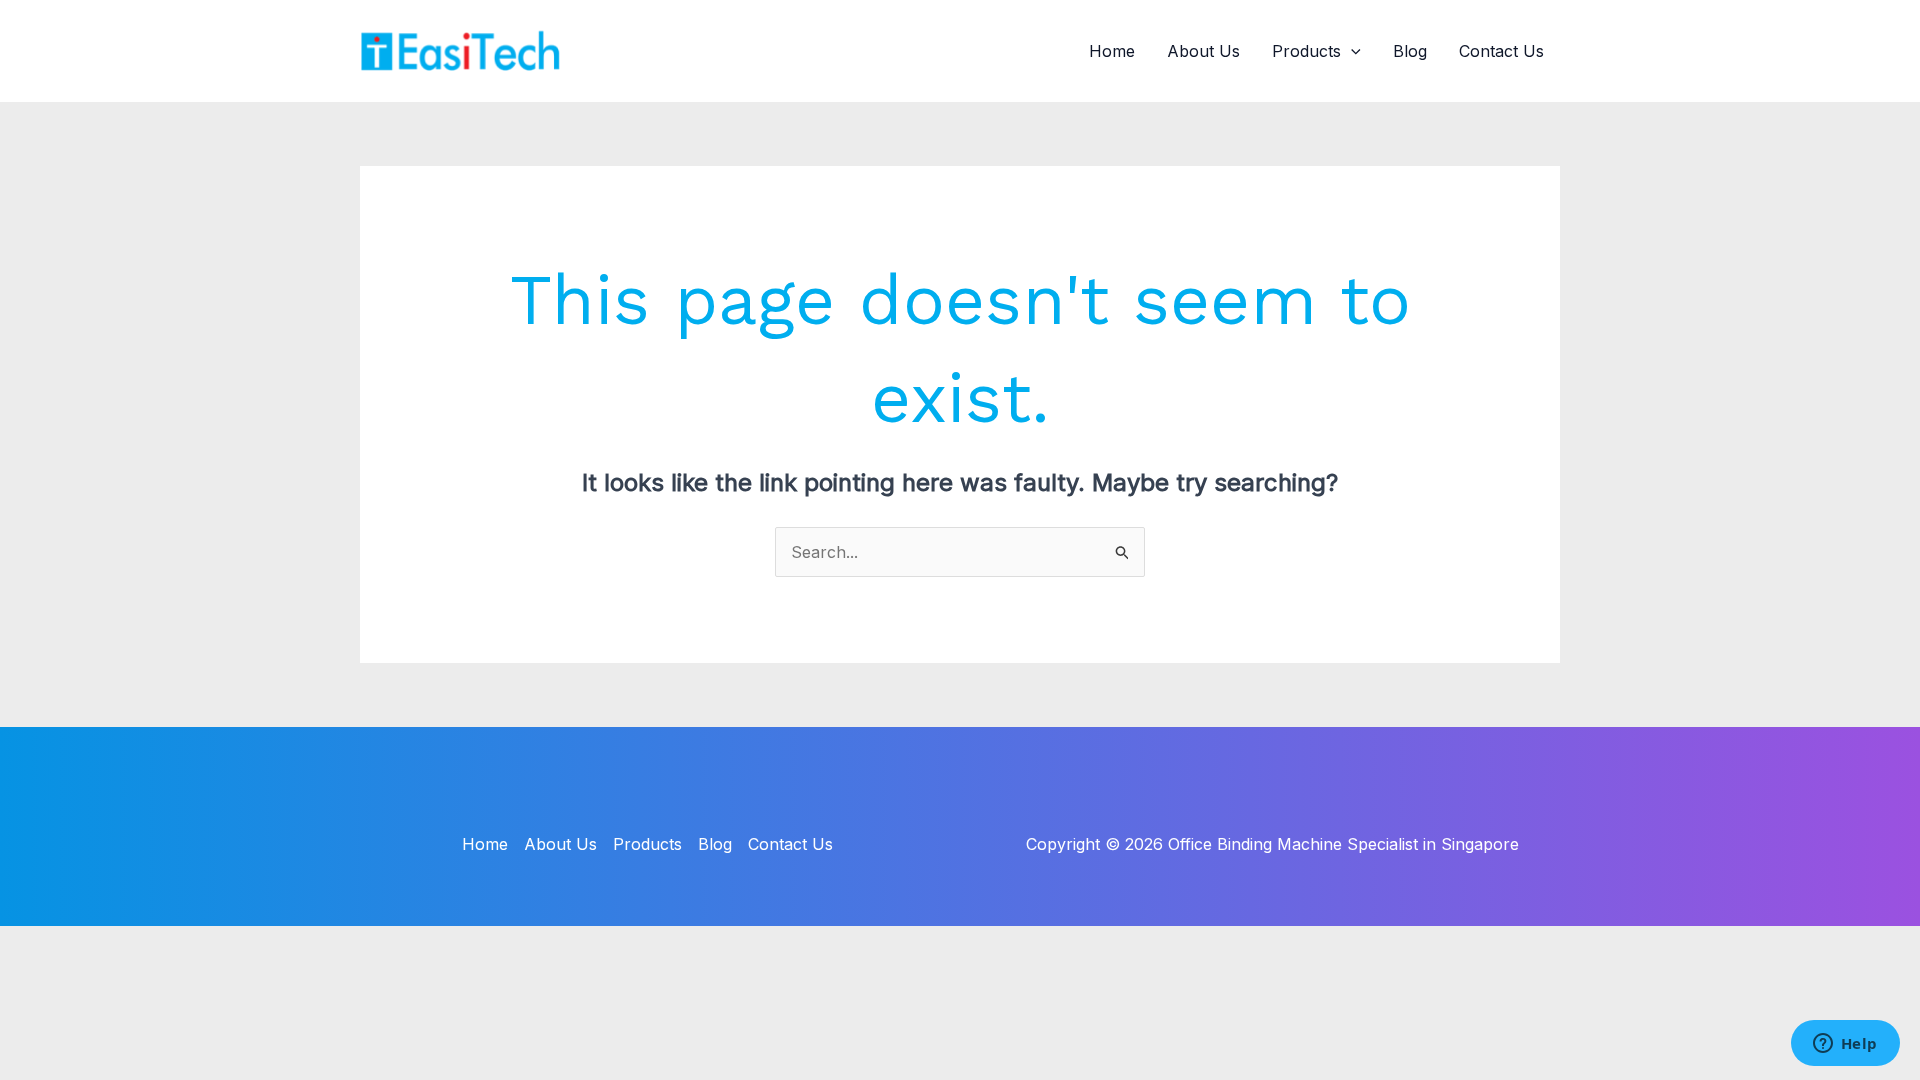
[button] (1351, 51)
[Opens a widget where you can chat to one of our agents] (1845, 1045)
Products (1306, 51)
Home (1112, 51)
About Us (1203, 51)
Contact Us (1501, 51)
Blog (1410, 51)
